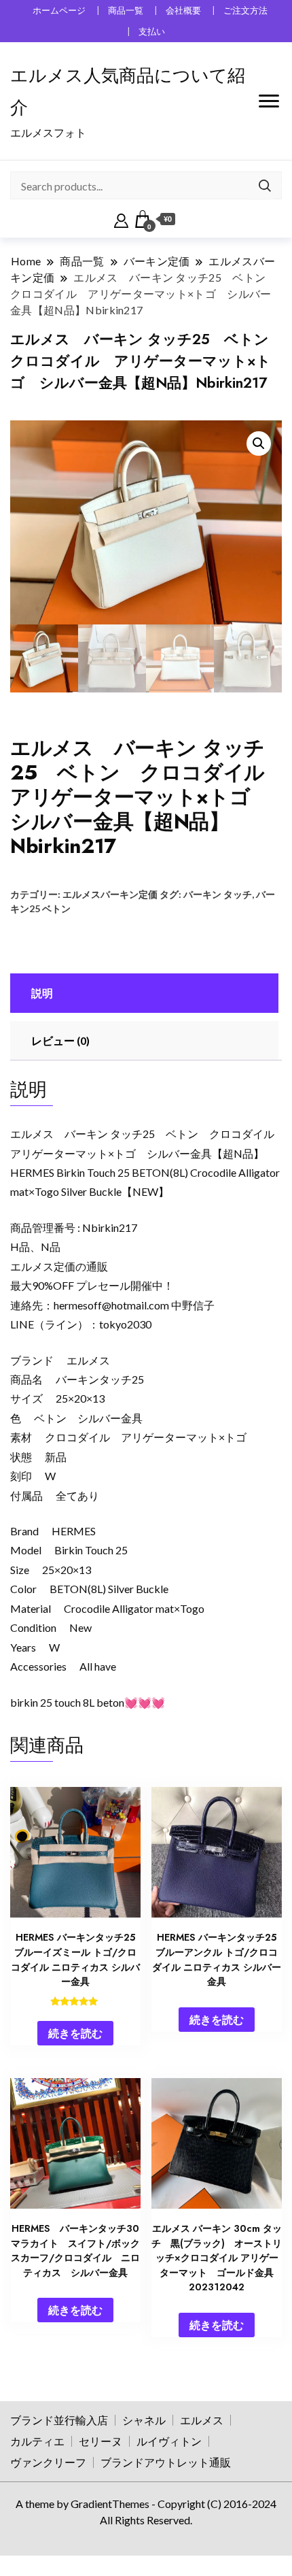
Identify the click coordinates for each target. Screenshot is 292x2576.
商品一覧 (126, 11)
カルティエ (37, 2441)
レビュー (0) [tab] (60, 1040)
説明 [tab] (42, 993)
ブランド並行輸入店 (59, 2420)
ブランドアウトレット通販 (166, 2462)
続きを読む (75, 2033)
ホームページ (59, 11)
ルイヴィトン (169, 2441)
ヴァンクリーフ (48, 2462)
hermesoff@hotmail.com (111, 1305)
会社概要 (183, 11)
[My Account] (121, 219)
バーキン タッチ (218, 894)
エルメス (202, 2420)
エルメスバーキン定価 (110, 894)
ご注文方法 (245, 11)
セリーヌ (101, 2441)
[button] (259, 444)
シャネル (144, 2420)
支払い (152, 32)
